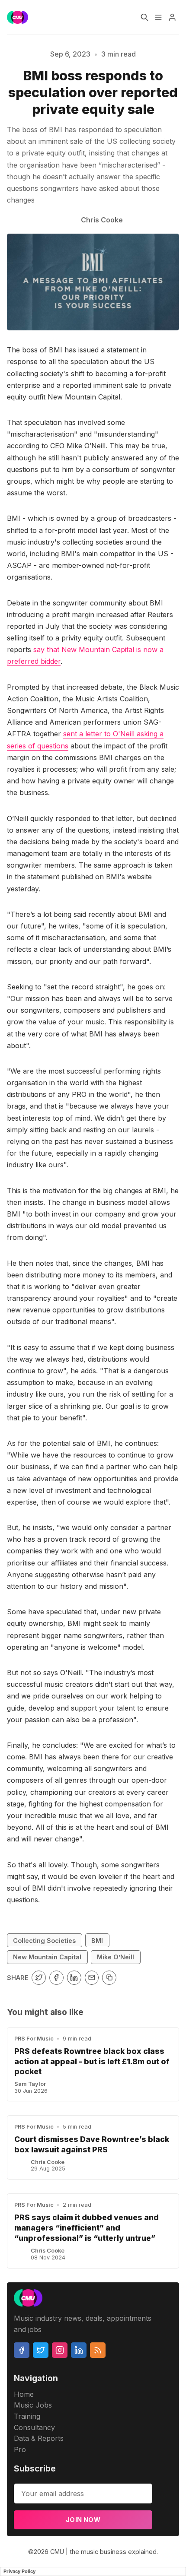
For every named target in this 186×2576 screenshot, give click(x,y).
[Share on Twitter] (39, 1978)
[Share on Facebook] (56, 1978)
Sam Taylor (30, 2084)
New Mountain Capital (47, 1957)
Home (24, 2394)
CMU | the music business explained (103, 2552)
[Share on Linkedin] (74, 1978)
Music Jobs (33, 2405)
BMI (97, 1941)
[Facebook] (22, 2350)
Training (27, 2416)
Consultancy (34, 2427)
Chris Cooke (48, 2162)
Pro (20, 2449)
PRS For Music (34, 2039)
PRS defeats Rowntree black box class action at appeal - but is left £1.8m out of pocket (92, 2061)
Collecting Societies (44, 1941)
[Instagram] (60, 2350)
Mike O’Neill (115, 1957)
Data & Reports (39, 2438)
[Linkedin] (79, 2350)
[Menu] (158, 17)
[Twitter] (41, 2350)
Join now (83, 2520)
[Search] (144, 17)
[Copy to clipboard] (109, 1978)
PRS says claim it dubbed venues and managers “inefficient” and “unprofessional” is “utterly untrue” (87, 2228)
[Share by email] (92, 1978)
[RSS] (98, 2350)
